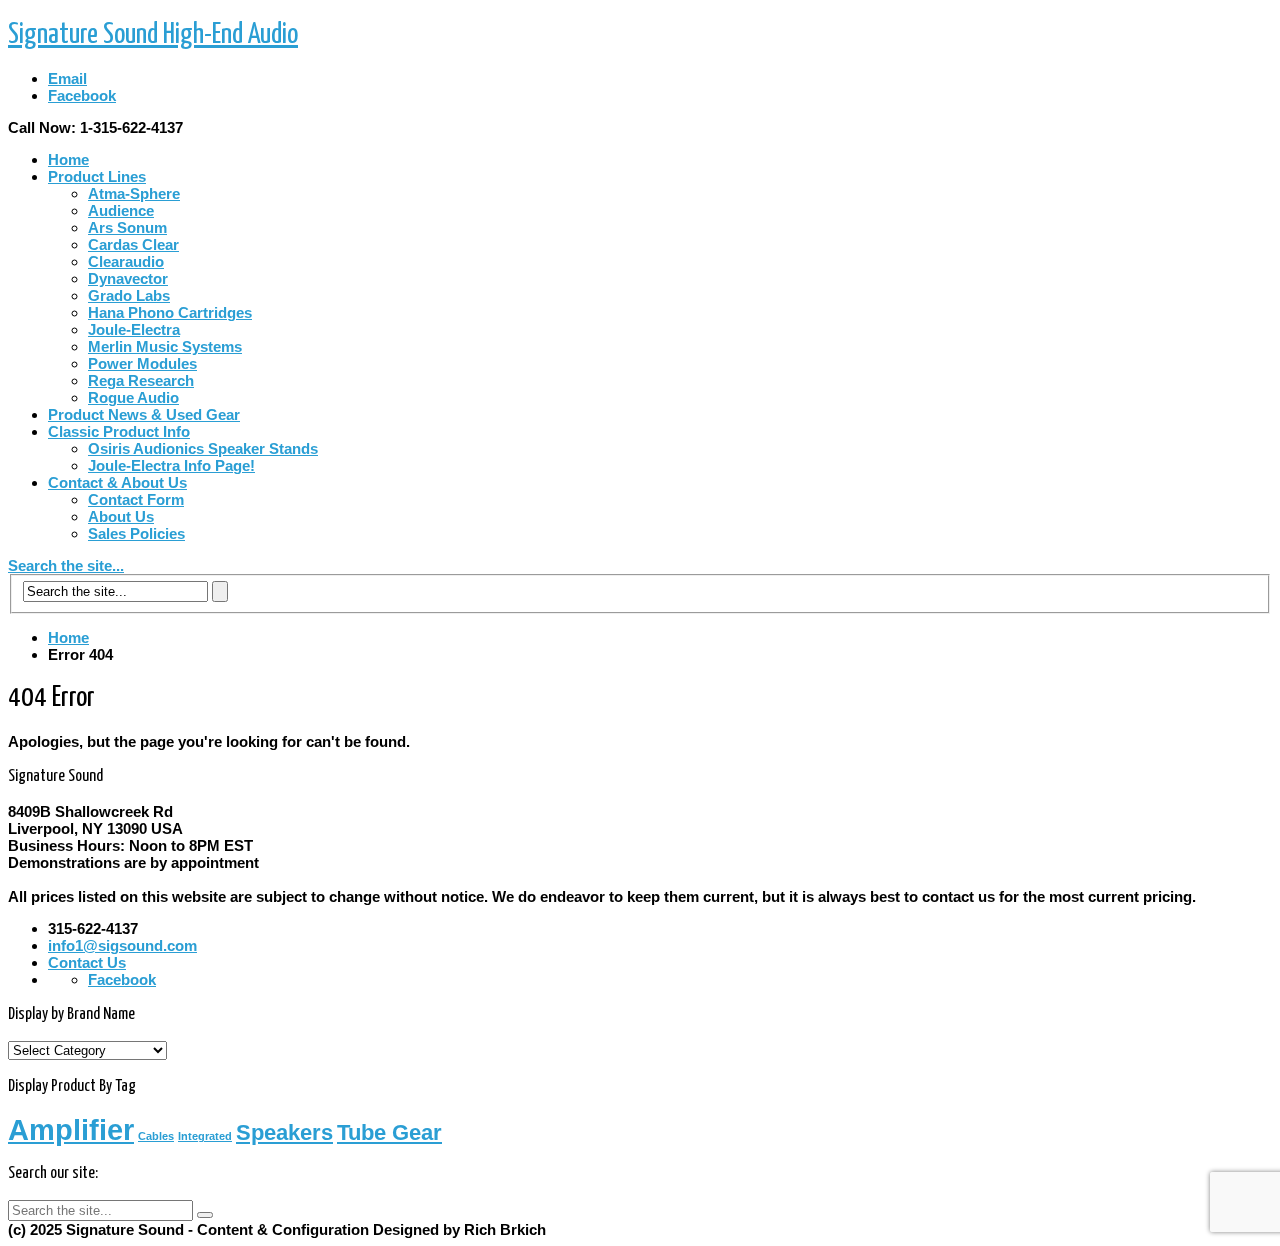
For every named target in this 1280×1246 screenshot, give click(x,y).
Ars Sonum (127, 227)
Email (67, 78)
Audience (121, 210)
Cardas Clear (133, 244)
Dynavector (128, 278)
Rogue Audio (133, 397)
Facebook (82, 95)
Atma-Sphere (134, 193)
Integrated (205, 1136)
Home (68, 159)
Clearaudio (126, 261)
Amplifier (71, 1129)
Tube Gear (389, 1132)
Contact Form (136, 499)
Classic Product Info (119, 431)
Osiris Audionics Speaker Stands (203, 448)
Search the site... (66, 565)
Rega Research (141, 380)
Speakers (284, 1132)
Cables (156, 1136)
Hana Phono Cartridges (170, 312)
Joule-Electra (134, 329)
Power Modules (142, 363)
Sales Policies (136, 533)
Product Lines (97, 176)
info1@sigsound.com (122, 945)
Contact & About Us (117, 482)
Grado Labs (129, 295)
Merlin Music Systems (165, 346)
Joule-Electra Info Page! (171, 465)
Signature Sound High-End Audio (153, 35)
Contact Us (87, 962)
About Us (121, 516)
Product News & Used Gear (144, 414)
